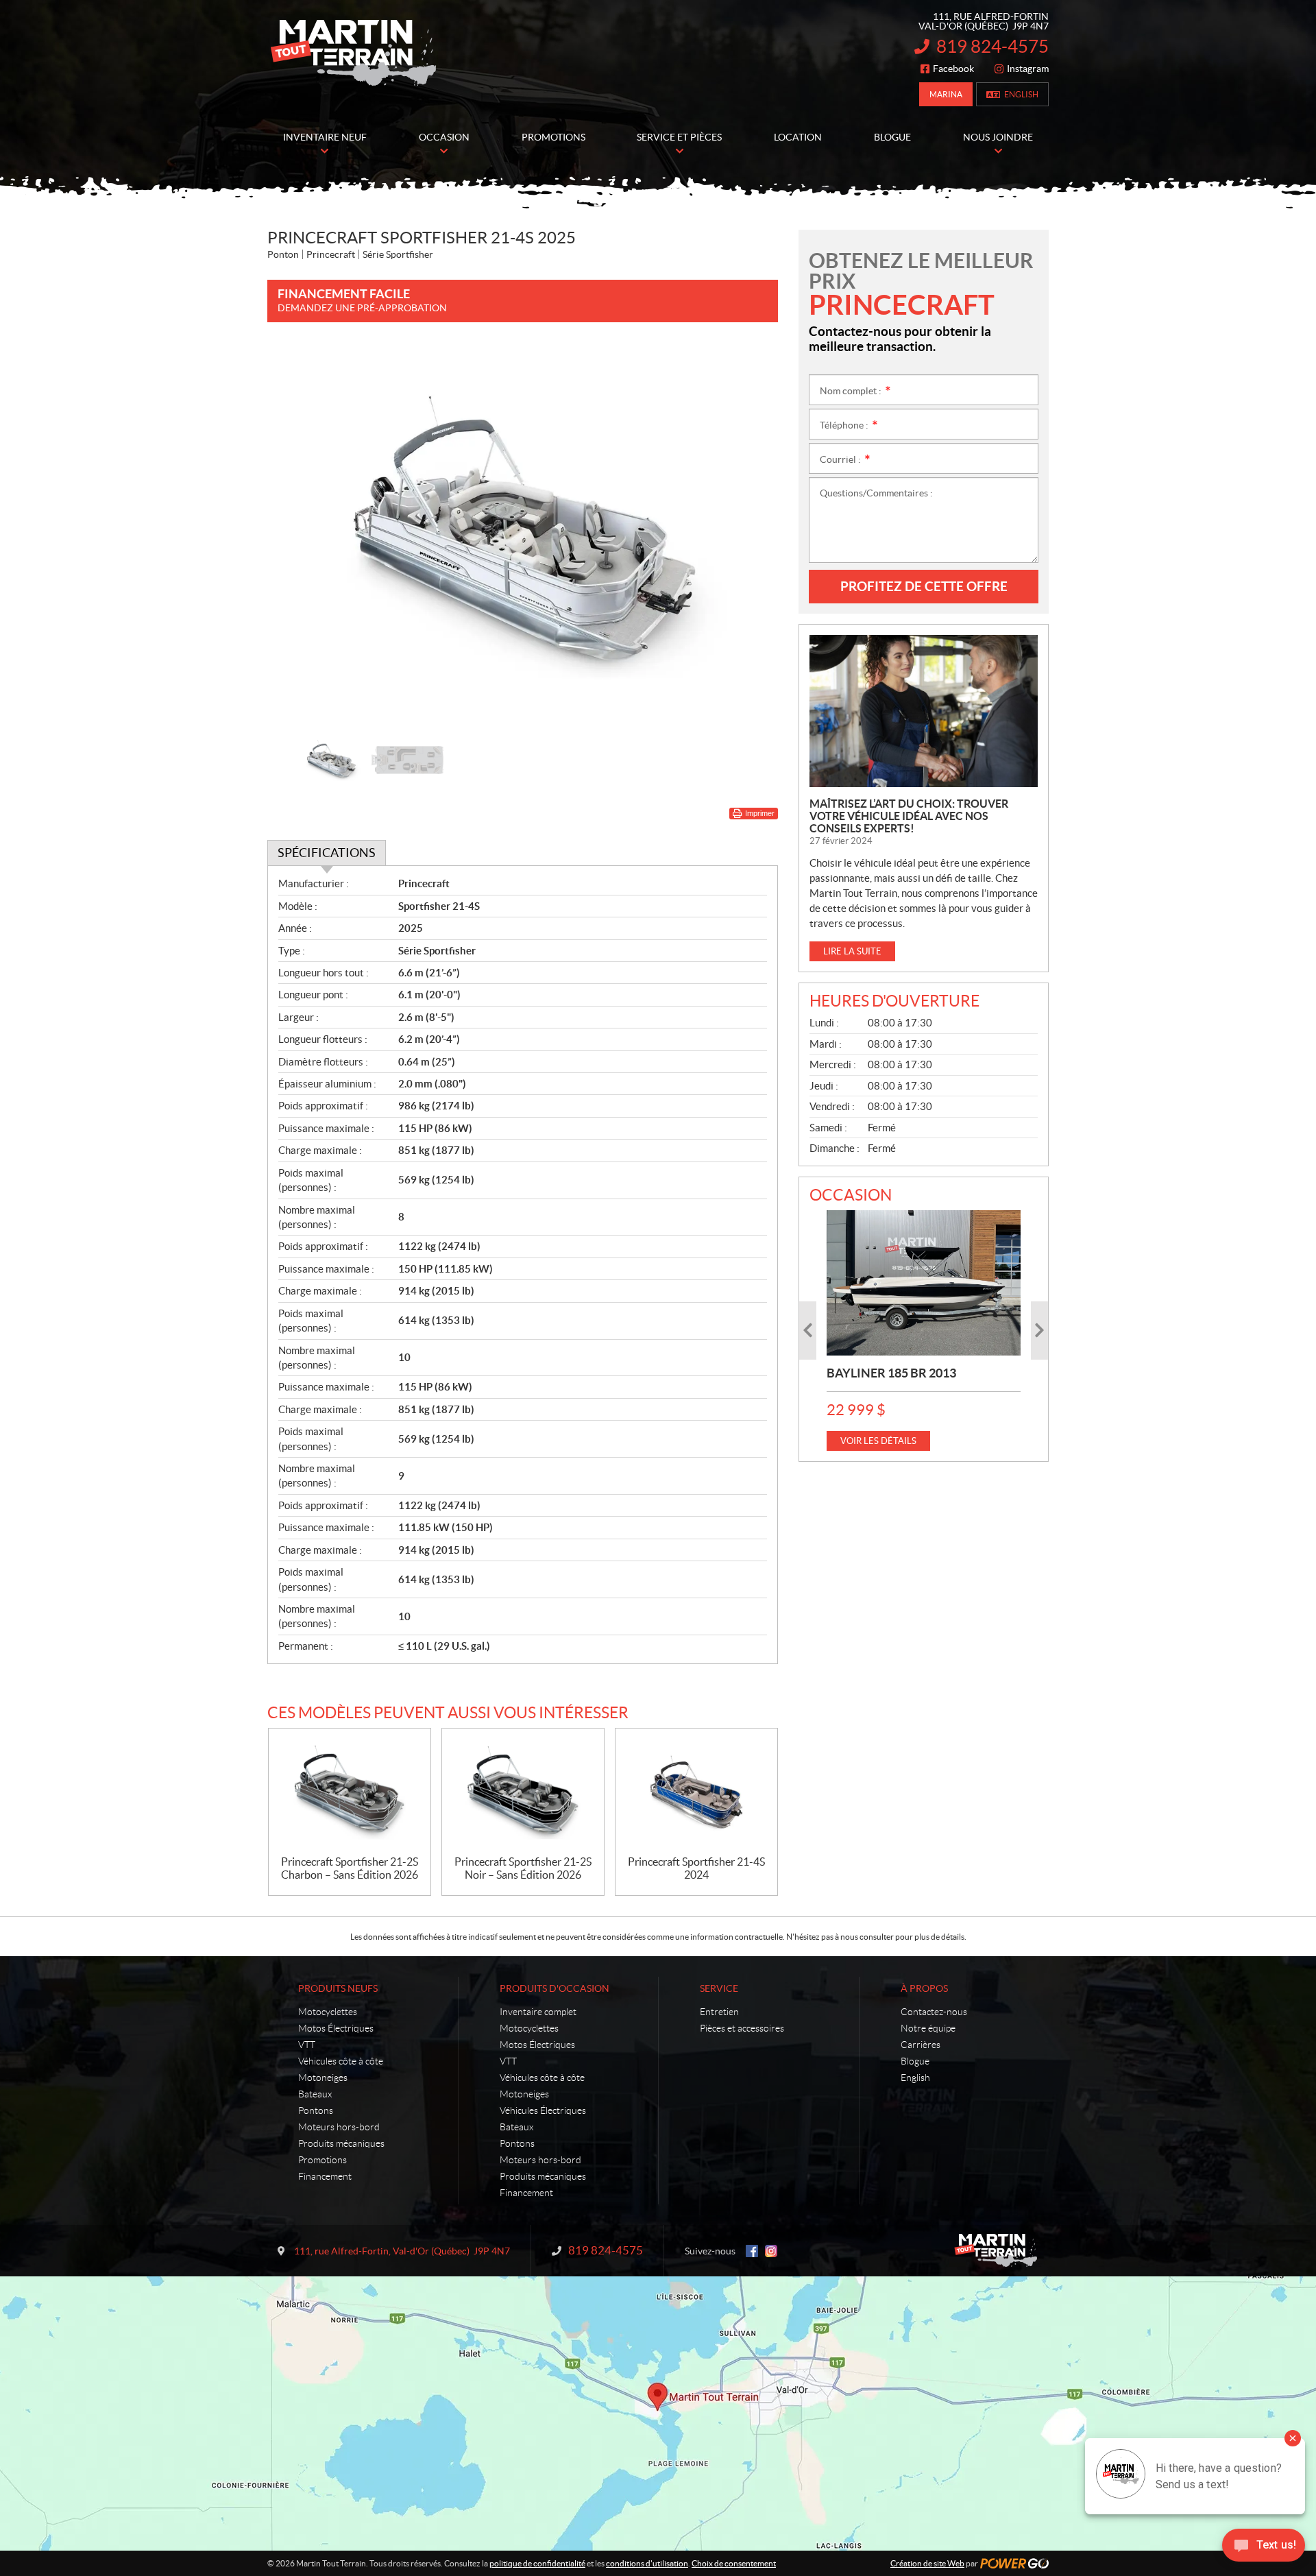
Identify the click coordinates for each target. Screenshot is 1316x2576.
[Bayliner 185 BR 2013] (924, 1283)
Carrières (921, 2045)
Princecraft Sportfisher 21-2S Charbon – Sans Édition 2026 (350, 1868)
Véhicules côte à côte (341, 2061)
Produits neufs (338, 1988)
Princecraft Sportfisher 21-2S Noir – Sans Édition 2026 (523, 1868)
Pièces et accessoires (742, 2028)
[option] (523, 534)
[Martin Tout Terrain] (353, 53)
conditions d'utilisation (647, 2563)
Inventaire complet (538, 2012)
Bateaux (315, 2094)
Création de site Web (927, 2563)
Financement (325, 2176)
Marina (946, 94)
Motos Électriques (336, 2028)
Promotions (322, 2160)
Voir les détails (878, 1441)
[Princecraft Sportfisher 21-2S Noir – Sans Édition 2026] (523, 1792)
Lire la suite (852, 951)
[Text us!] (1264, 2548)
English (1021, 94)
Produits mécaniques (341, 2143)
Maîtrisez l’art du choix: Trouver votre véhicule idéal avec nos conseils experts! (909, 816)
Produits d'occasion (555, 1988)
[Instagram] (771, 2251)
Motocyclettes (328, 2012)
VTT (307, 2045)
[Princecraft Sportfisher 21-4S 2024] (696, 1792)
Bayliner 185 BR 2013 (891, 1373)
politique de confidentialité (537, 2563)
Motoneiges (323, 2078)
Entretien (719, 2012)
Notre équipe (928, 2028)
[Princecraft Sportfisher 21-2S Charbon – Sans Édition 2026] (350, 1792)
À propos (924, 1988)
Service (719, 1988)
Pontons (316, 2110)
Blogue (915, 2061)
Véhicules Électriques (543, 2110)
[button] (295, 534)
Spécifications (327, 853)
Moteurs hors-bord (339, 2127)
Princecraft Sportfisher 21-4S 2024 (696, 1868)
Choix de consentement (734, 2563)
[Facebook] (752, 2251)
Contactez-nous (934, 2012)
